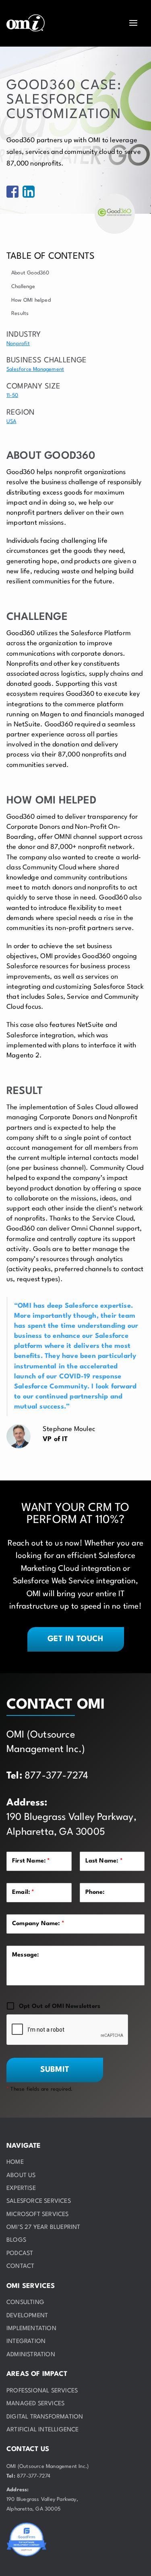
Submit (55, 2070)
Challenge (23, 287)
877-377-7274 (56, 1776)
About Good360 (30, 273)
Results (20, 314)
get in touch (75, 1639)
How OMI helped (31, 300)
